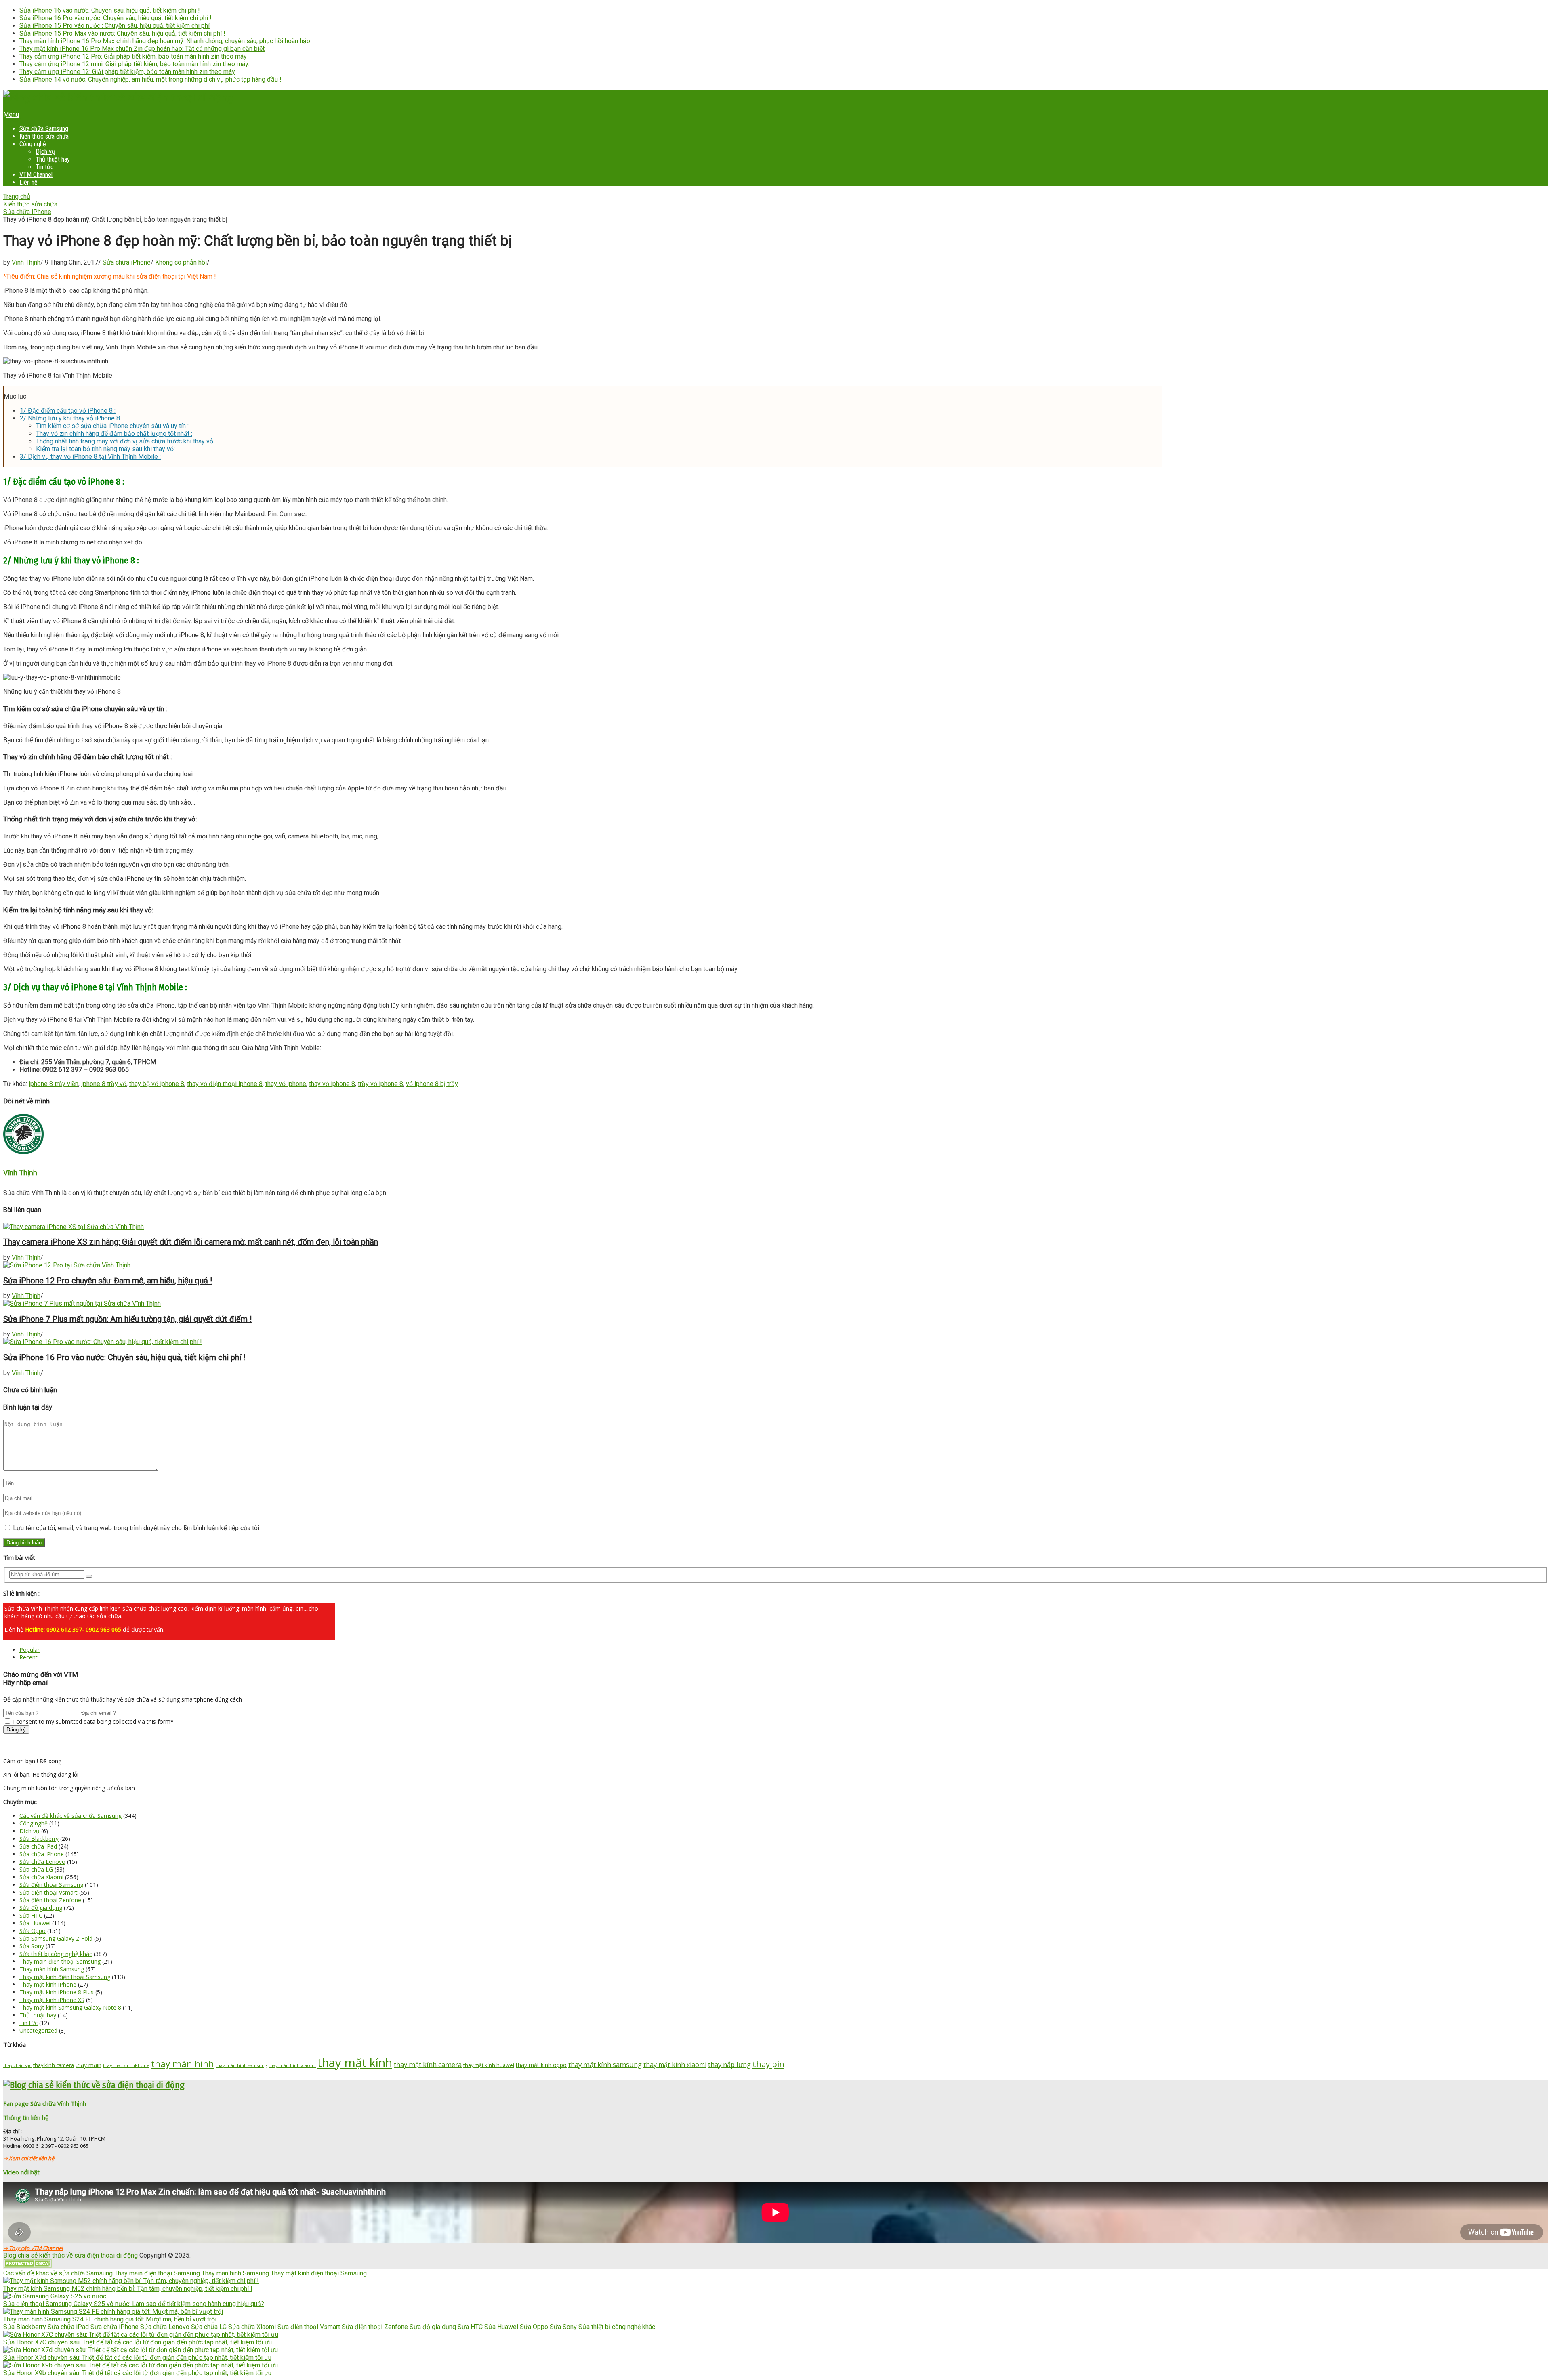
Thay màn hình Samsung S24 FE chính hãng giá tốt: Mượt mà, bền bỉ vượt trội (110, 2319)
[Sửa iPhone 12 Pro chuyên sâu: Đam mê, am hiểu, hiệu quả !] (775, 1265)
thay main (88, 2065)
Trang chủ (17, 196)
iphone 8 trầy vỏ (104, 1084)
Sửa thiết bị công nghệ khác (56, 1954)
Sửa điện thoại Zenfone (50, 1900)
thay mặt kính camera (428, 2064)
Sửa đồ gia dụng (41, 1908)
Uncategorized (38, 2030)
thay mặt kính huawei (489, 2065)
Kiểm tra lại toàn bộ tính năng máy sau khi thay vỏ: (105, 449)
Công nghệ (33, 144)
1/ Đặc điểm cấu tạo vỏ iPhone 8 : (68, 411)
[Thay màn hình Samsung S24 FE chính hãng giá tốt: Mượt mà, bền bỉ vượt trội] (113, 2312)
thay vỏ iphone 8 (332, 1084)
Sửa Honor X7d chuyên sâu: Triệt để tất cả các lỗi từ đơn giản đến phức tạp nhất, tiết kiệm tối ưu (137, 2358)
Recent (28, 1657)
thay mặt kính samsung (605, 2064)
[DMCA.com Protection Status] (27, 2266)
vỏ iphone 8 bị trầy (432, 1084)
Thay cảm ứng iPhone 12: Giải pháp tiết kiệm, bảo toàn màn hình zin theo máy (127, 72)
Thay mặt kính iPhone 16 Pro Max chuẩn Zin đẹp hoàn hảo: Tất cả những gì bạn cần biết (142, 49)
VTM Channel (36, 175)
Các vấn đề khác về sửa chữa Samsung (70, 1816)
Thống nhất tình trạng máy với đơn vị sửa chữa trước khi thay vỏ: (125, 441)
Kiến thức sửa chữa (44, 136)
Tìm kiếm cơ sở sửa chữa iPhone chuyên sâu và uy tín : (112, 426)
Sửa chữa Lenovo (42, 1862)
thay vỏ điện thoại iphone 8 (225, 1084)
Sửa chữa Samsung (44, 129)
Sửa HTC (31, 1915)
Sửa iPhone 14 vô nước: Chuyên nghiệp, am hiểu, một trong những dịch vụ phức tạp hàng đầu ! (150, 79)
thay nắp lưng (729, 2064)
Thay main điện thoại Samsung (60, 1961)
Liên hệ (28, 182)
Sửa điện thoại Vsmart (48, 1892)
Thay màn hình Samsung (52, 1969)
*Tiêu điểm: (108, 276)
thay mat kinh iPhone (126, 2065)
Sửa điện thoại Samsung (51, 1885)
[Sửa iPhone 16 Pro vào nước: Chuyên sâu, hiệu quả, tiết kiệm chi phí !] (775, 1342)
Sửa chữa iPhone (27, 212)
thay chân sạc (17, 2065)
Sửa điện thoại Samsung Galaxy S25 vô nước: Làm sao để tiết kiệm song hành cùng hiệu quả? (134, 2304)
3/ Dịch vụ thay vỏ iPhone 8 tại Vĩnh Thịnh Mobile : (90, 457)
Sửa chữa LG (36, 1869)
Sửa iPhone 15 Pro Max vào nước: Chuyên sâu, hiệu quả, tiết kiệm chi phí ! (122, 33)
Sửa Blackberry (39, 1839)
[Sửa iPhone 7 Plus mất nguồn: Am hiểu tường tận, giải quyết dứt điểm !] (775, 1303)
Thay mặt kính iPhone (48, 1984)
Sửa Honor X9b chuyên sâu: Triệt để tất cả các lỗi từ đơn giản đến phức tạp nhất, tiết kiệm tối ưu (137, 2373)
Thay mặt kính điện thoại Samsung (65, 1977)
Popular (29, 1650)
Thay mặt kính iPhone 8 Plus (57, 1992)
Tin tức (45, 167)
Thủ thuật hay (53, 159)
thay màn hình (183, 2064)
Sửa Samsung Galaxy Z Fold (56, 1938)
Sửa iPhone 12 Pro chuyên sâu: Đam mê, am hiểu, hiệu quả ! (108, 1281)
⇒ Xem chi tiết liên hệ (29, 2158)
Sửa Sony (32, 1946)
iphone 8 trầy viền (54, 1084)
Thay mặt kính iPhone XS (52, 2000)
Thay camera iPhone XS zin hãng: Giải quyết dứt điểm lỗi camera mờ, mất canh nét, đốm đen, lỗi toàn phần (191, 1242)
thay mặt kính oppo (541, 2065)
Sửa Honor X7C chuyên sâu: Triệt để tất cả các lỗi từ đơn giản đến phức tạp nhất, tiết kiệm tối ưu (138, 2342)
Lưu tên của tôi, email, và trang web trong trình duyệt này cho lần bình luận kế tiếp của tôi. (137, 1528)
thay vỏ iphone (286, 1084)
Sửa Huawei (35, 1923)
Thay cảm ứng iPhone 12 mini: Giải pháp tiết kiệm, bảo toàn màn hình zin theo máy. (134, 64)
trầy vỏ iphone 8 (380, 1084)
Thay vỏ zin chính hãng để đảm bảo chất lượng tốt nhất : (114, 434)
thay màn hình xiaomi (292, 2065)
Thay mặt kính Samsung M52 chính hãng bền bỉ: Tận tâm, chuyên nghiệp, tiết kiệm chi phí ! (128, 2289)
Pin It (11, 127)
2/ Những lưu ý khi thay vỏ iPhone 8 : (71, 418)
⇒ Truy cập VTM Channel (33, 2248)
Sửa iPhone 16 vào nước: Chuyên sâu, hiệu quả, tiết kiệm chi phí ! (110, 10)
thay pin (768, 2064)
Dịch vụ (45, 152)
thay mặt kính (355, 2063)
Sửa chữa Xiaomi (41, 1877)
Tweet (12, 120)
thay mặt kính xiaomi (675, 2065)
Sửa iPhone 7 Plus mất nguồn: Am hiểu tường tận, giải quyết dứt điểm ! (127, 1319)
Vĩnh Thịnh (26, 262)
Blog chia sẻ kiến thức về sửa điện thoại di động (70, 2255)
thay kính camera (54, 2065)
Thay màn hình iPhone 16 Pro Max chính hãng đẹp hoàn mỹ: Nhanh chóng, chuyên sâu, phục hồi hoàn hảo (165, 41)
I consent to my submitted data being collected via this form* (92, 1721)
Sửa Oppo (33, 1931)
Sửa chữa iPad (38, 1846)
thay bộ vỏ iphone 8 (157, 1084)
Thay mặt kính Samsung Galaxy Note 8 (70, 2007)
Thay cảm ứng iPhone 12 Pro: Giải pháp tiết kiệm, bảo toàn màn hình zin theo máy (133, 56)
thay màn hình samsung (241, 2065)
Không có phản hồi (181, 262)
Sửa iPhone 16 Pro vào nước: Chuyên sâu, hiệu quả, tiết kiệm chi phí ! (116, 18)
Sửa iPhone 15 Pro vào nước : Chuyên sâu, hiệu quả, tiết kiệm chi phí (115, 26)
